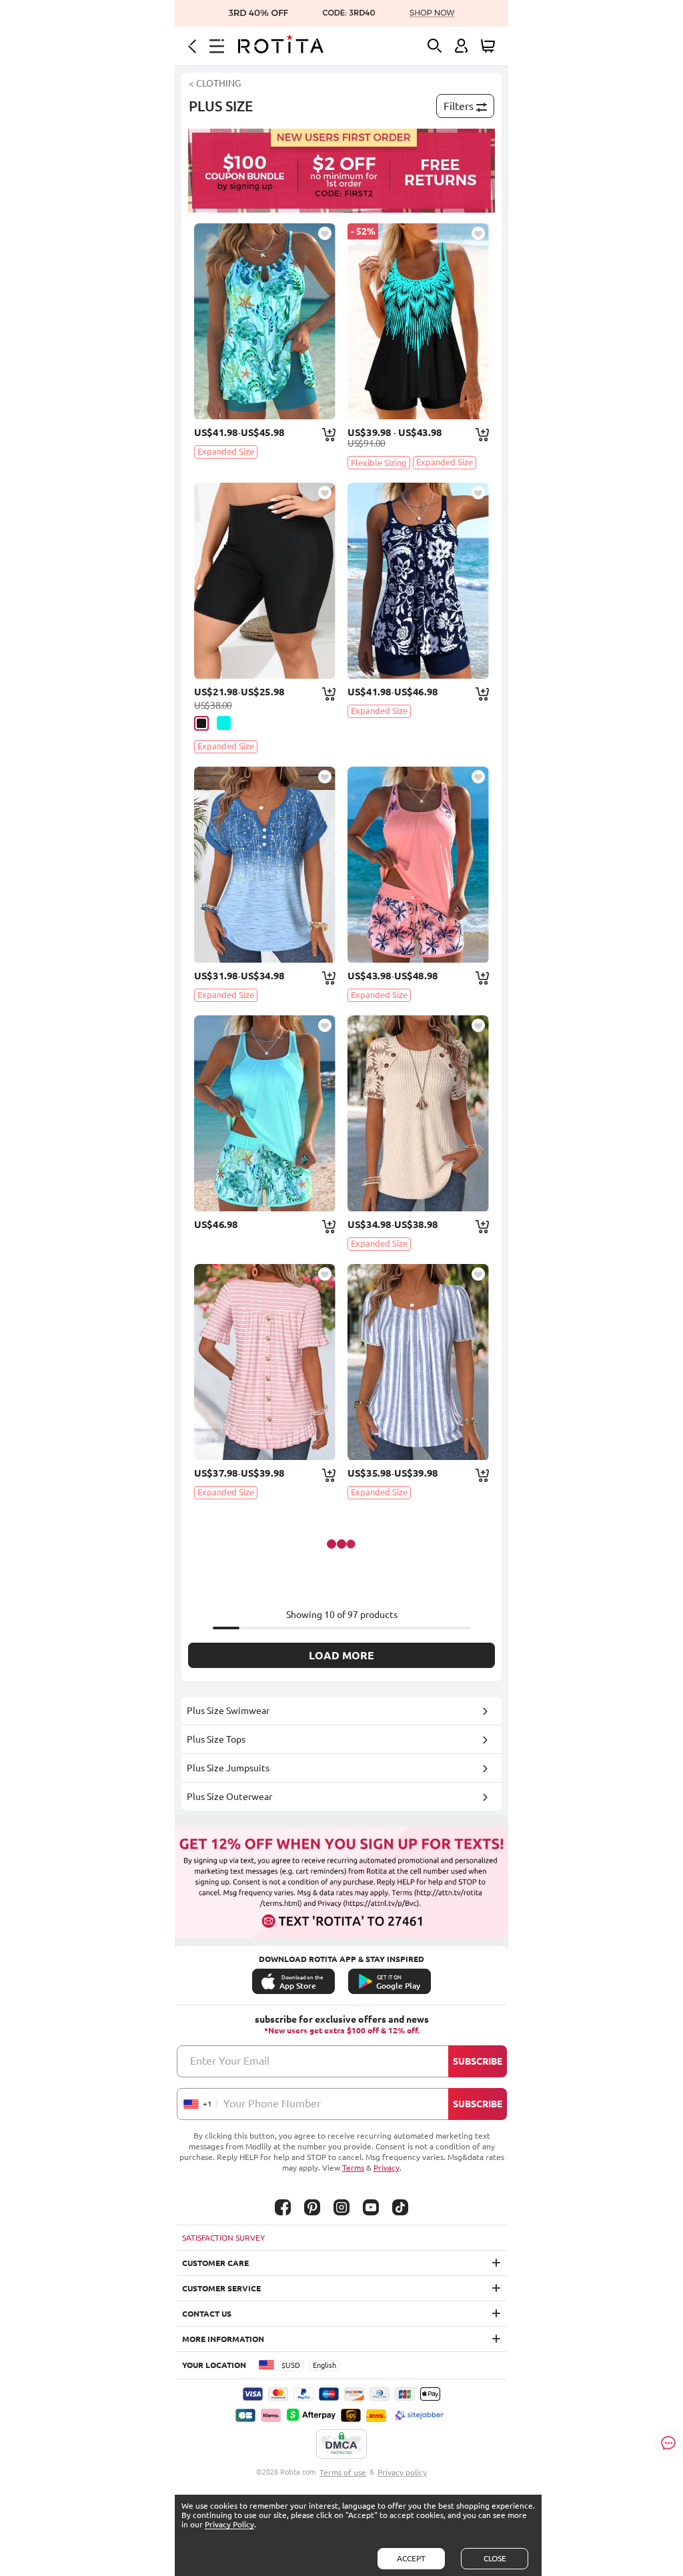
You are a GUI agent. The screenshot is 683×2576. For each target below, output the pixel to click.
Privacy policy (402, 2472)
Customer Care (215, 2263)
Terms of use (343, 2472)
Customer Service (221, 2288)
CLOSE (495, 2558)
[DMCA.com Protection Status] (341, 2445)
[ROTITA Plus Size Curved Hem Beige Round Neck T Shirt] (418, 1113)
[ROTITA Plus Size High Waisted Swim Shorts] (265, 581)
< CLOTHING (215, 83)
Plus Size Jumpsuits (228, 1768)
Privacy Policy (229, 2524)
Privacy (387, 2168)
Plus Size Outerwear (229, 1797)
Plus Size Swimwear (228, 1711)
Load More (341, 1655)
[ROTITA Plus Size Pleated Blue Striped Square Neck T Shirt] (418, 1362)
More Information (223, 2339)
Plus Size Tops (216, 1739)
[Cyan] (224, 723)
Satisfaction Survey (223, 2238)
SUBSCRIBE (478, 2061)
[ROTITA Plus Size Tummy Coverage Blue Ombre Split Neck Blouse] (265, 865)
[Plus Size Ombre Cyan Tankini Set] (418, 321)
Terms (353, 2168)
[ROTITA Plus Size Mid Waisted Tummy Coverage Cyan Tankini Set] (265, 321)
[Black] (201, 723)
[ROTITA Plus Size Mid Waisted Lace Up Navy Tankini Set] (418, 581)
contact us (207, 2314)
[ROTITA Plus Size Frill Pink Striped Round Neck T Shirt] (265, 1362)
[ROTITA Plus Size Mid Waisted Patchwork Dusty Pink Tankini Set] (418, 865)
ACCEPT (411, 2558)
